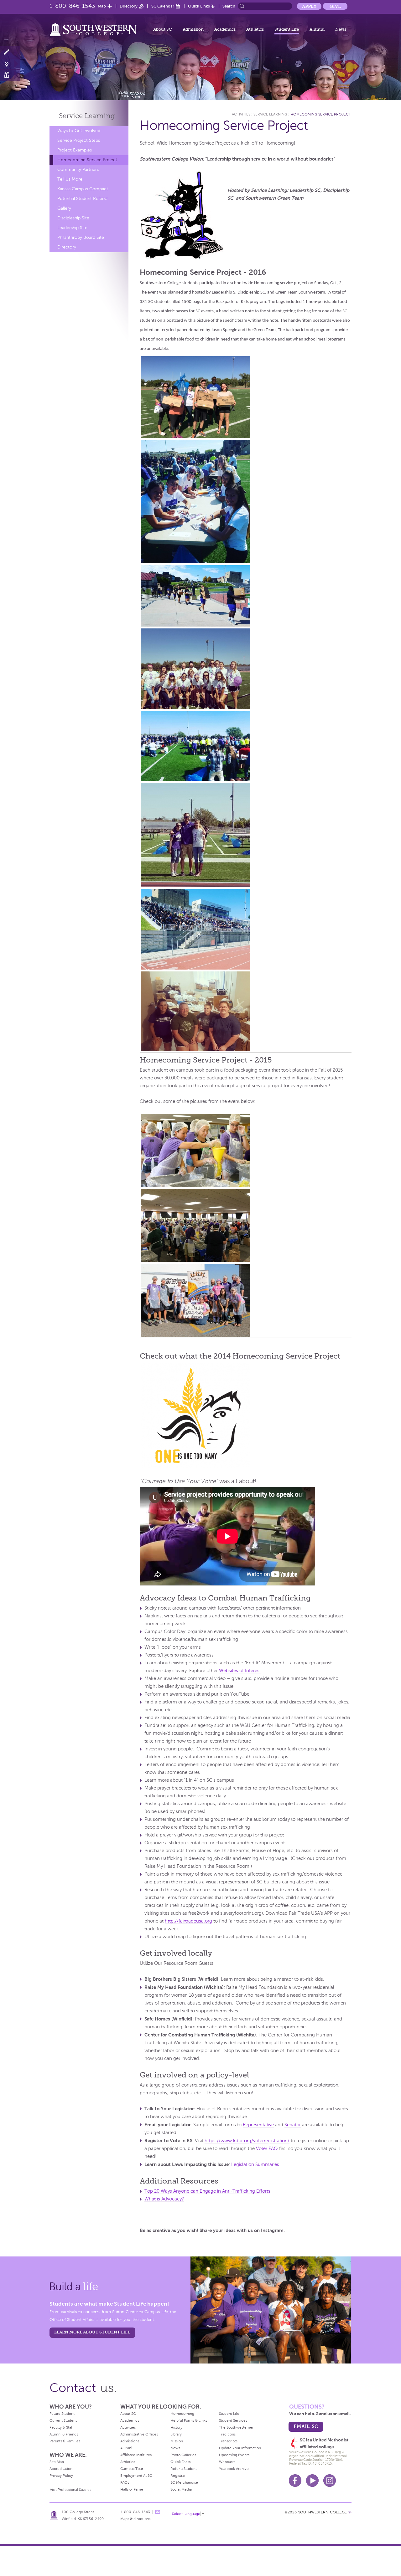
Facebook (295, 2481)
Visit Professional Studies (70, 2490)
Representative (258, 2125)
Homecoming (182, 2414)
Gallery (64, 208)
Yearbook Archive (234, 2469)
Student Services (233, 2420)
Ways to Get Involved (79, 131)
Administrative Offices (139, 2434)
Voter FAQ (267, 2148)
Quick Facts (180, 2462)
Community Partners (78, 169)
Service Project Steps (79, 140)
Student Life (287, 29)
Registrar (178, 2476)
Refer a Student (184, 2469)
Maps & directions (135, 2519)
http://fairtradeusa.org (188, 1921)
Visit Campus (10, 64)
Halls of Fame (132, 2489)
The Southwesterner (236, 2427)
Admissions (130, 2441)
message (158, 2512)
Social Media (181, 2489)
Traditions (227, 2434)
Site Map (57, 2462)
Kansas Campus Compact (83, 189)
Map (102, 6)
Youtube (312, 2481)
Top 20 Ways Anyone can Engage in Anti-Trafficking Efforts (207, 2191)
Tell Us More (70, 179)
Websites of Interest (240, 1671)
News (341, 29)
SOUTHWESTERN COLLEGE (323, 2512)
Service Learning (270, 114)
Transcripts (228, 2441)
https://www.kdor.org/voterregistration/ (247, 2141)
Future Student (62, 2414)
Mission (177, 2441)
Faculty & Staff (62, 2427)
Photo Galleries (183, 2455)
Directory (129, 6)
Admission (193, 29)
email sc (306, 2426)
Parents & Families (65, 2441)
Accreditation (61, 2469)
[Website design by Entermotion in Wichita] (350, 2512)
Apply (309, 6)
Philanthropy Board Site (81, 237)
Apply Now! (10, 52)
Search (229, 6)
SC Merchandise (184, 2482)
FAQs (125, 2482)
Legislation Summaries (255, 2164)
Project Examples (75, 150)
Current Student (63, 2420)
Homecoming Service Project (87, 160)
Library (176, 2434)
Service (87, 116)
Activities (241, 114)
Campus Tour (132, 2469)
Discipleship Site (73, 218)
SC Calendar (163, 6)
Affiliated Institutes (136, 2455)
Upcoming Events (234, 2455)
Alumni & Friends (64, 2434)
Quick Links (199, 6)
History (176, 2427)
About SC (163, 29)
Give (335, 6)
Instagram (330, 2481)
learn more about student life (92, 2332)
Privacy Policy (61, 2476)
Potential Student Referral (83, 199)
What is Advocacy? (164, 2199)
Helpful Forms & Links (189, 2420)
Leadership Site (72, 228)
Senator (293, 2125)
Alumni (317, 29)
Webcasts (227, 2462)
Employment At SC (136, 2476)
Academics (225, 29)
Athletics (255, 29)
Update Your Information (240, 2448)
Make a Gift (10, 75)
